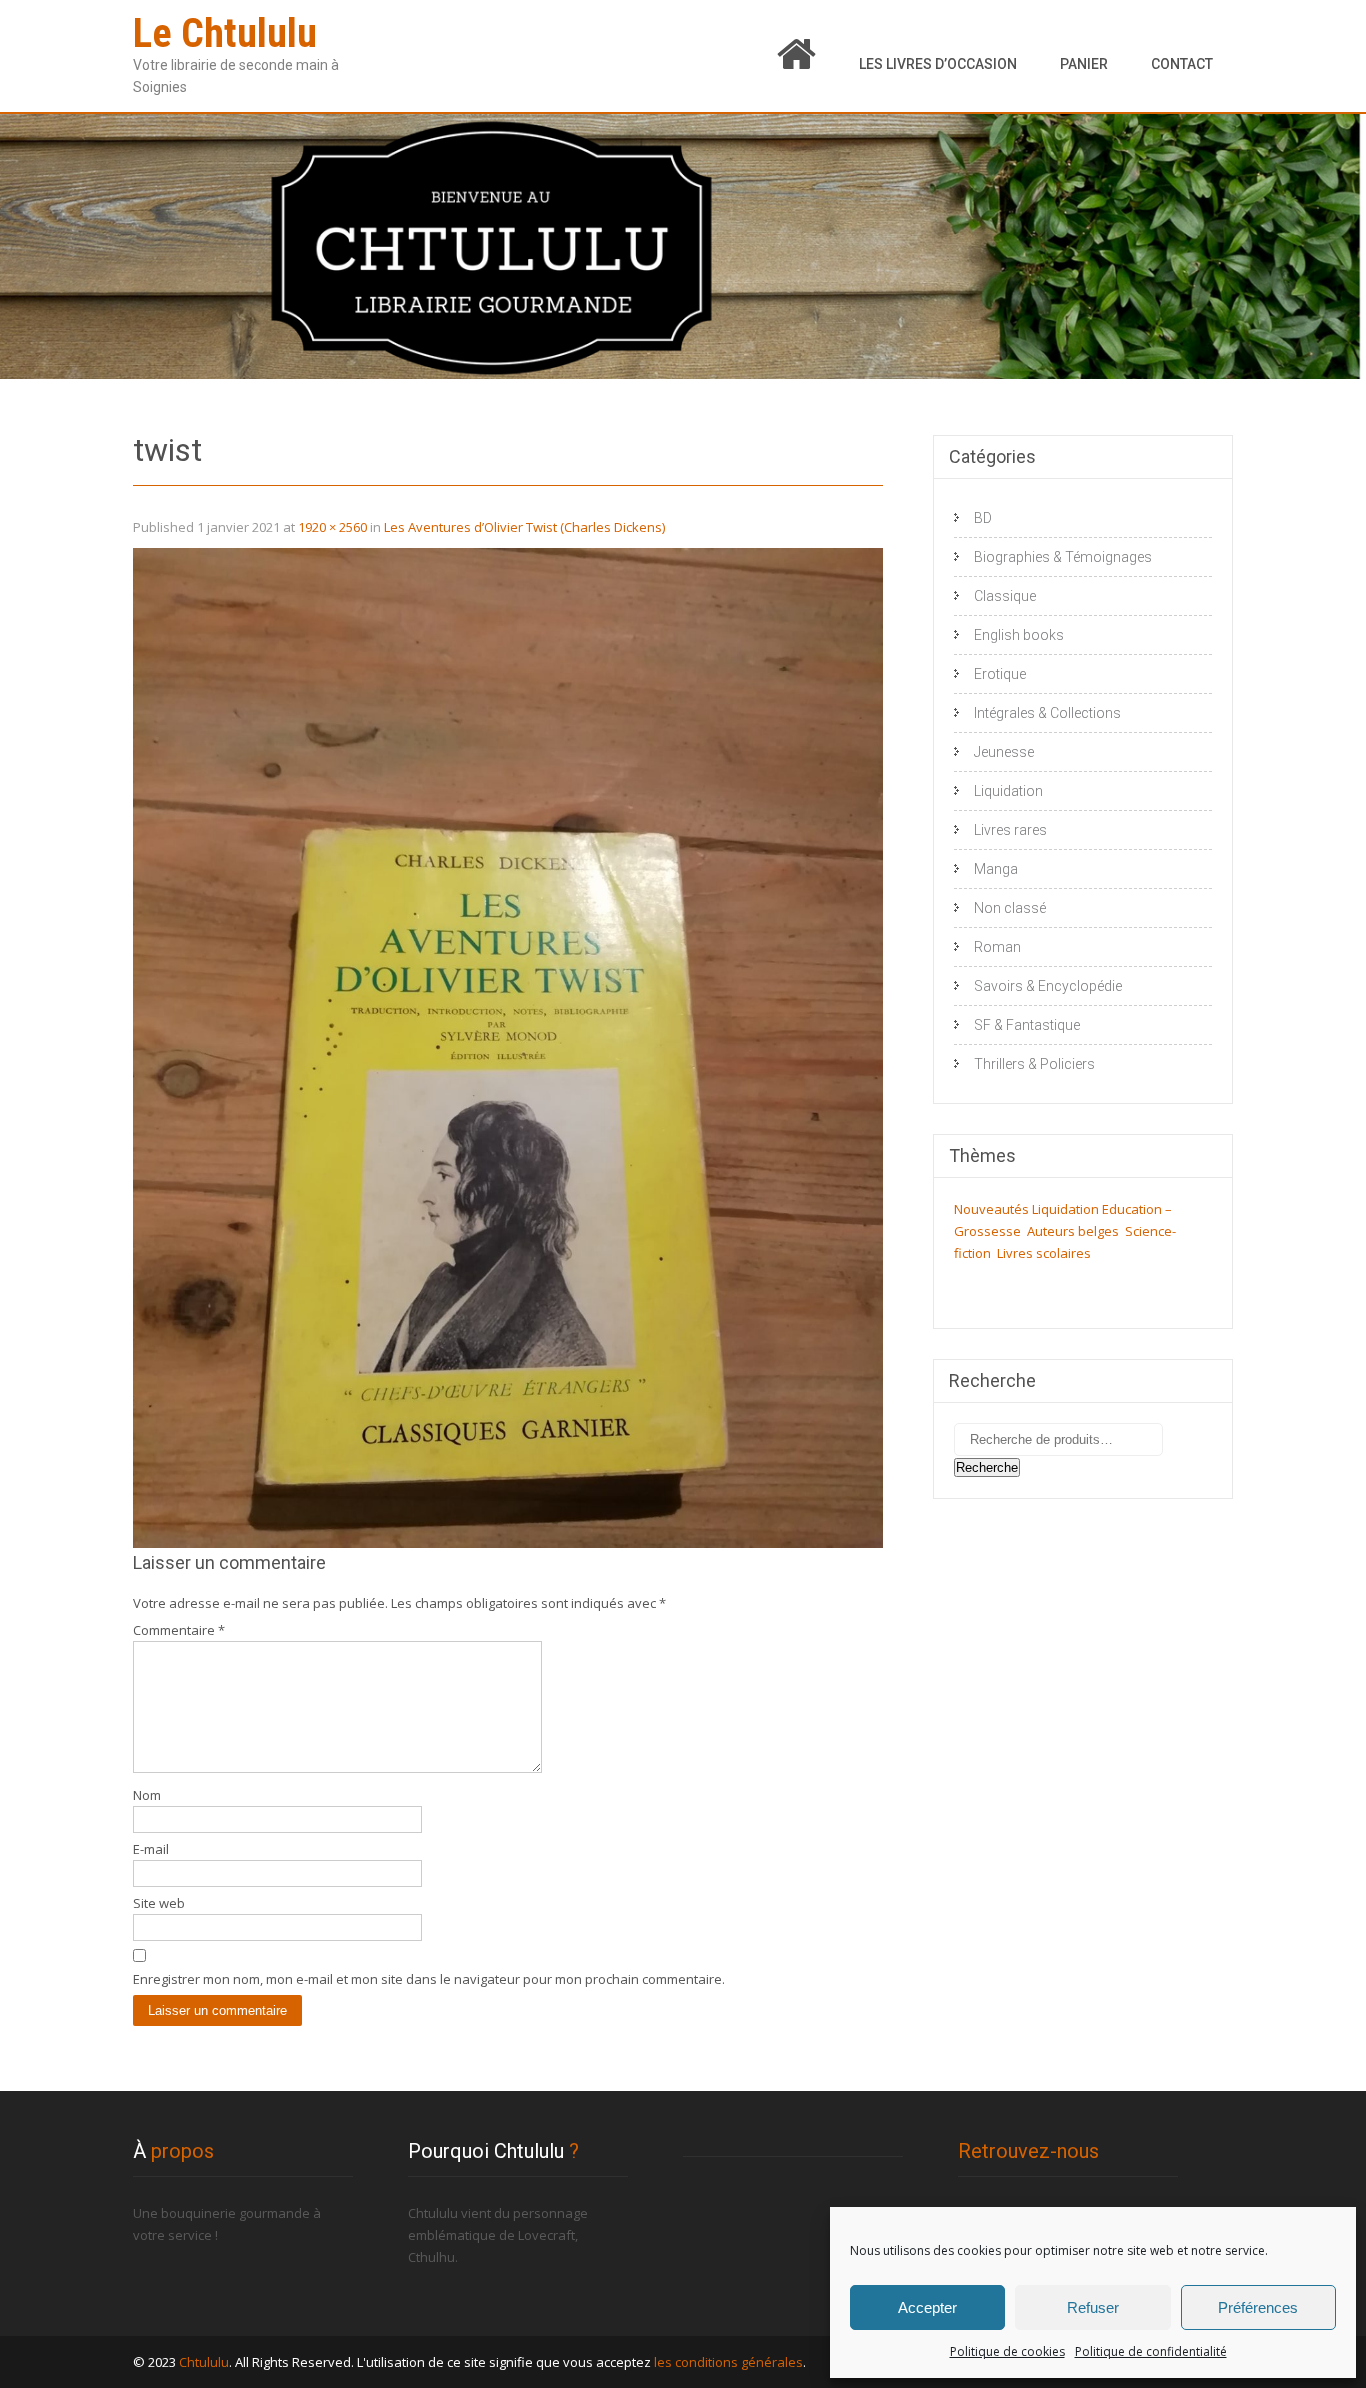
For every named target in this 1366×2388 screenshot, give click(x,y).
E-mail (151, 1849)
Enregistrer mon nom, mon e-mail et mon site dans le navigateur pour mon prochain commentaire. (429, 1979)
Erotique (1000, 674)
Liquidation (1008, 791)
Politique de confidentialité (1151, 2351)
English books (1019, 635)
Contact (1182, 64)
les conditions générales (728, 2362)
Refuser (1093, 2307)
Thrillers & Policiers (1034, 1064)
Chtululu (204, 2362)
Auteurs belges (1073, 1231)
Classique (1005, 596)
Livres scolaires (1044, 1253)
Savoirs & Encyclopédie (1048, 986)
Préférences (1258, 2307)
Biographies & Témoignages (1063, 557)
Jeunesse (1004, 752)
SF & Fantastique (1027, 1025)
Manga (996, 869)
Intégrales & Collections (1047, 713)
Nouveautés (991, 1209)
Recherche (987, 1467)
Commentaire (179, 1630)
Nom (147, 1795)
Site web (159, 1903)
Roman (997, 947)
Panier (1084, 64)
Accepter (927, 2307)
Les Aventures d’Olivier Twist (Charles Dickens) (524, 527)
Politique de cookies (1007, 2351)
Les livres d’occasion (938, 64)
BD (983, 518)
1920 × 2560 (332, 527)
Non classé (1010, 908)
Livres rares (1010, 830)
